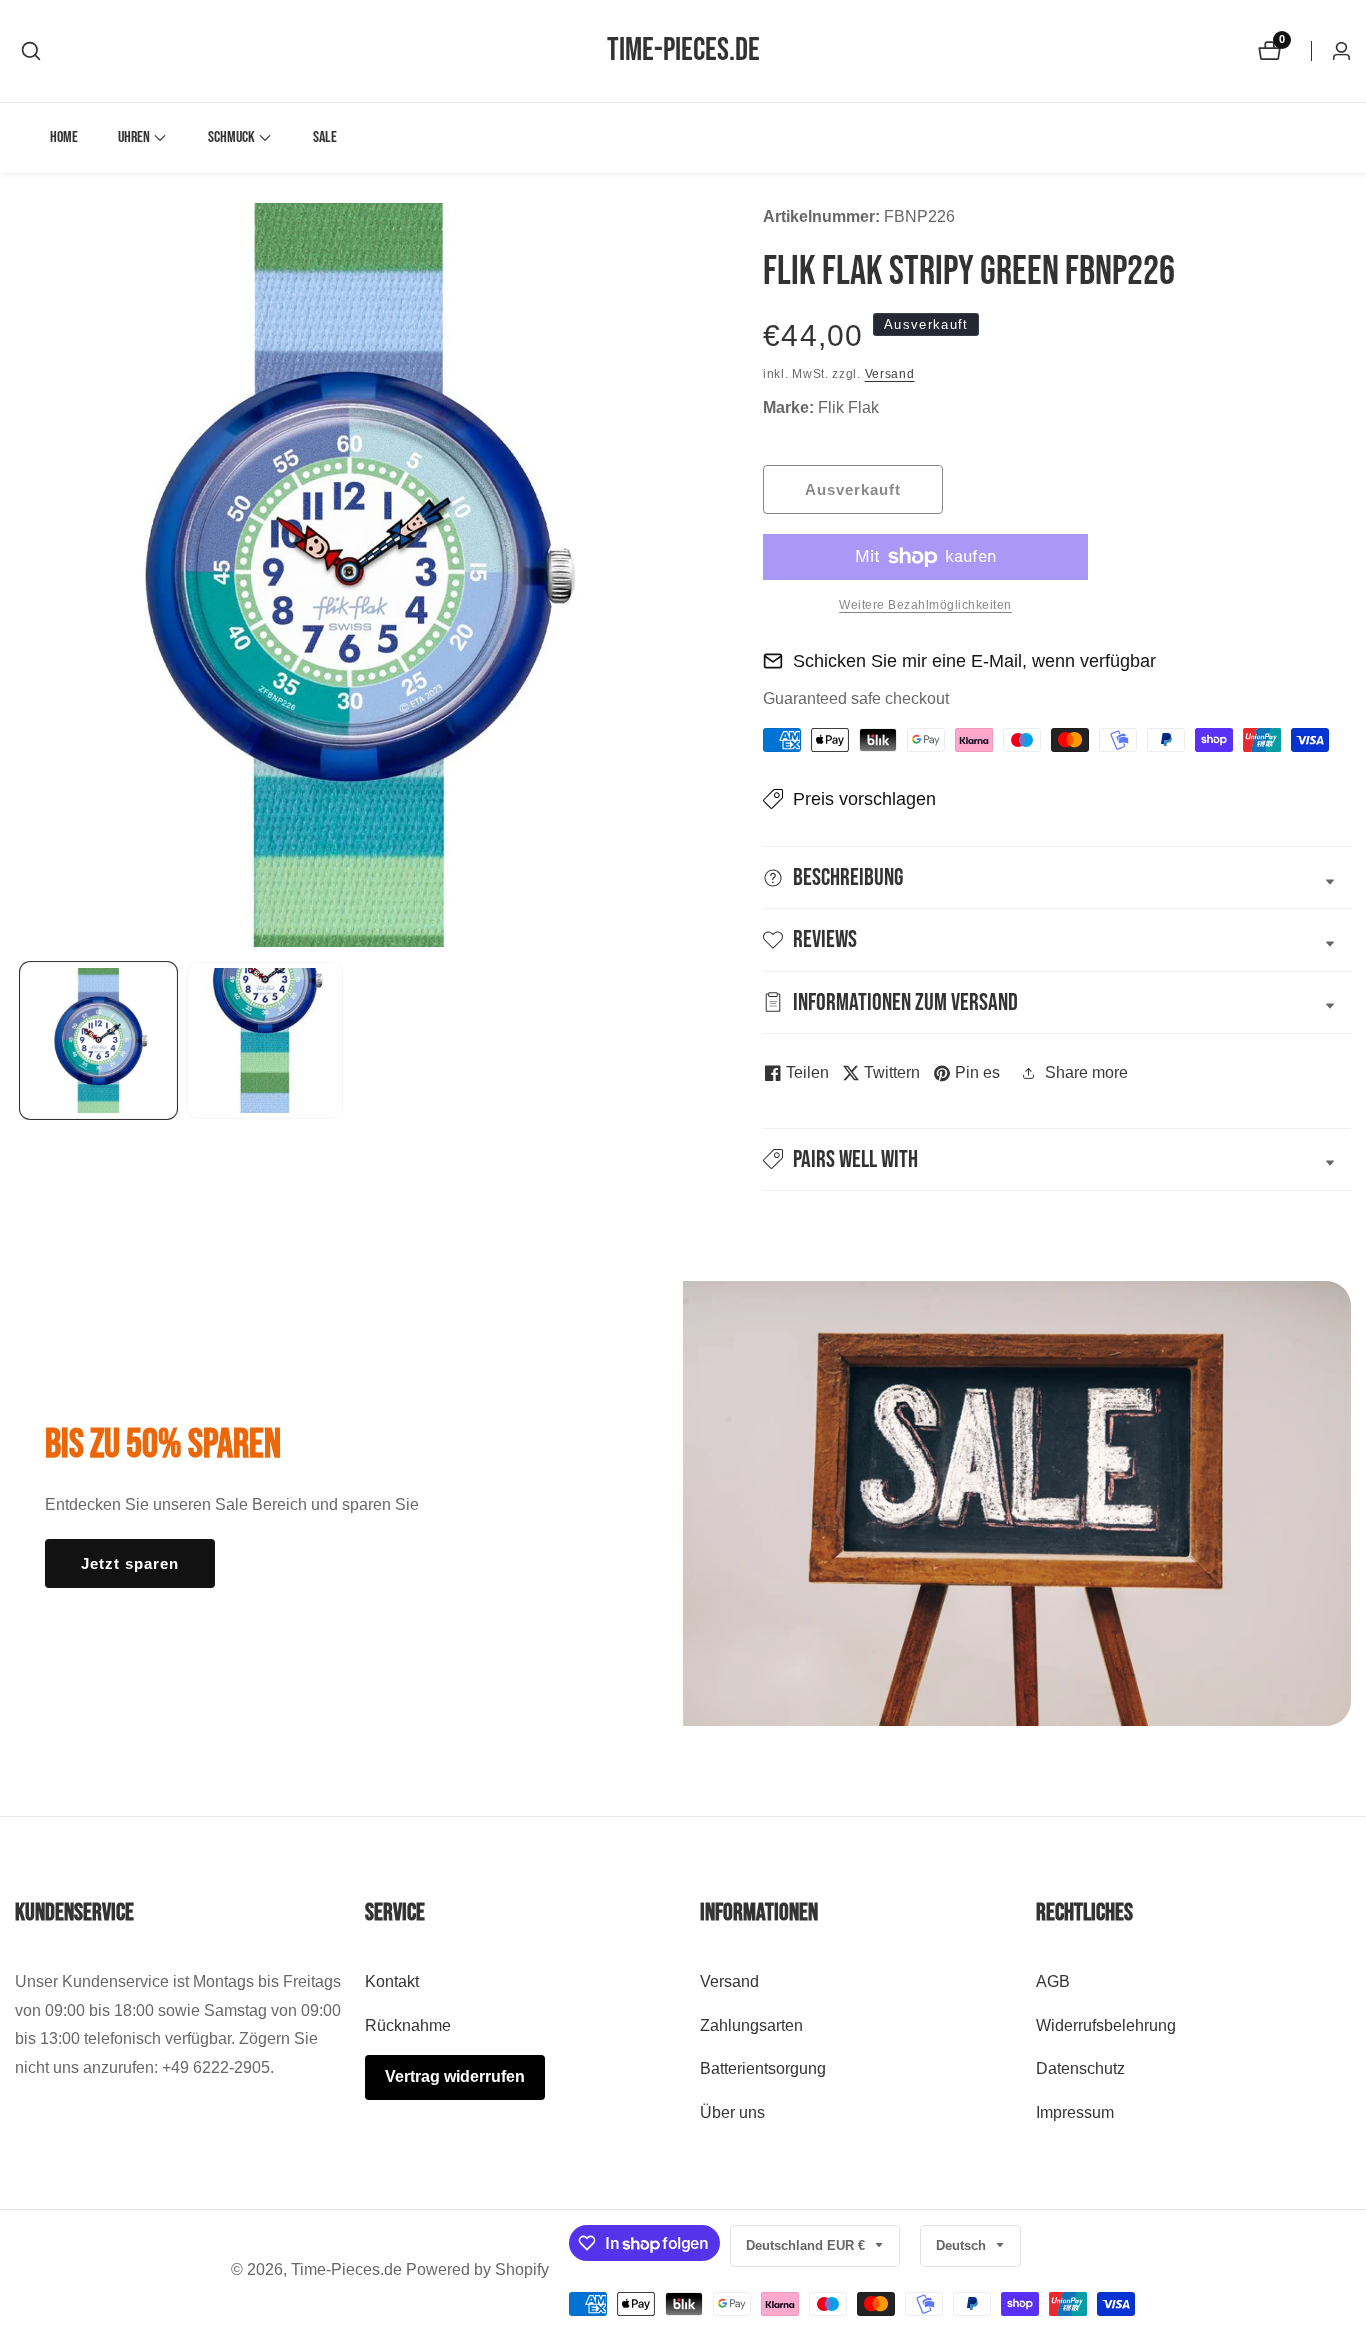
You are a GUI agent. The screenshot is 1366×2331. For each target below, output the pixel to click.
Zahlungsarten (751, 2025)
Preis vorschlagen (864, 799)
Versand (890, 374)
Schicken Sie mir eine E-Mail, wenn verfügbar (974, 661)
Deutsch (963, 2245)
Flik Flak (848, 408)
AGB (1053, 1981)
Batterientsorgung (763, 2069)
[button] (134, 138)
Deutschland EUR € (807, 2245)
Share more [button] (1086, 1072)
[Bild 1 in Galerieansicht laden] (98, 1040)
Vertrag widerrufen (455, 2077)
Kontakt (392, 1981)
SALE (325, 137)
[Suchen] (31, 51)
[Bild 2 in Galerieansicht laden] (265, 1040)
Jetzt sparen (130, 1563)
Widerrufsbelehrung (1106, 2025)
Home (64, 137)
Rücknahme (408, 2025)
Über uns (732, 2113)
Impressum (1075, 2113)
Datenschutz (1080, 2069)
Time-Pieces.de (346, 2270)
